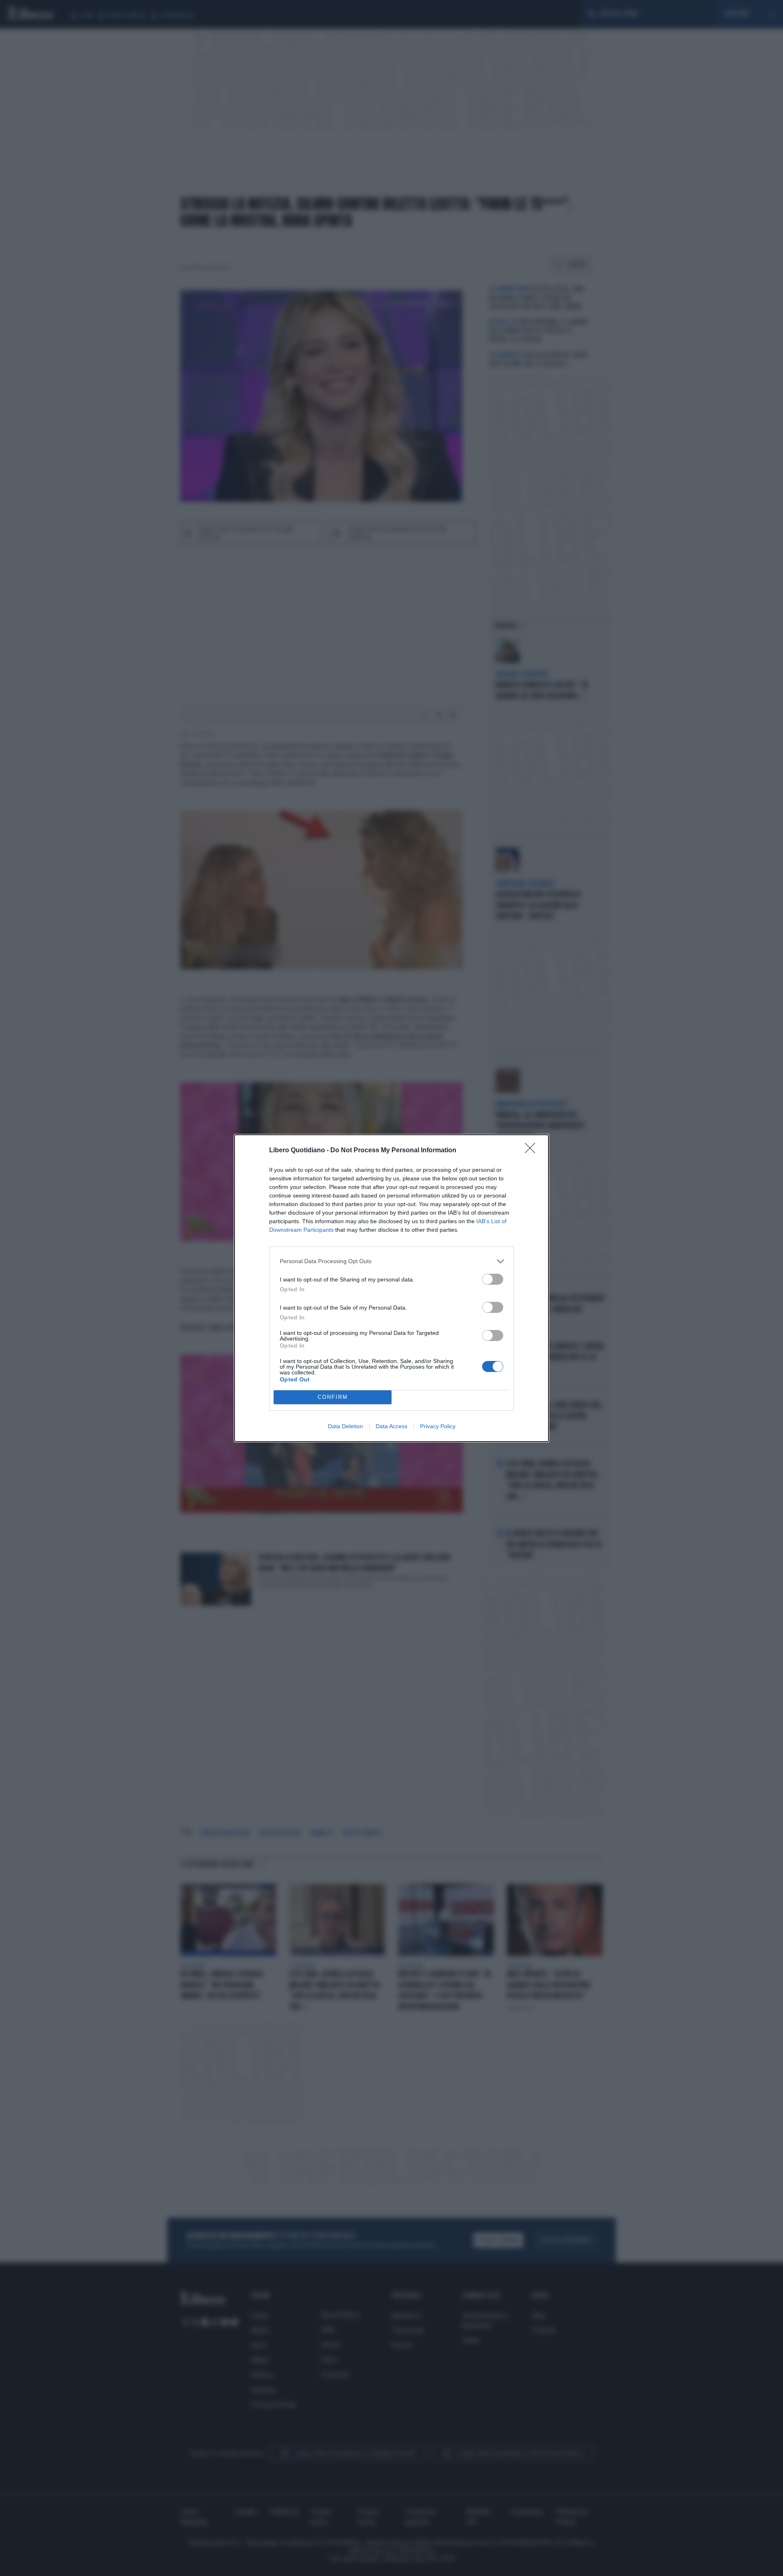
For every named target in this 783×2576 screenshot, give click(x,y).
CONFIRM (333, 1397)
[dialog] (391, 1288)
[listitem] (391, 1261)
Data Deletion (345, 1426)
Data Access (391, 1426)
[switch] (493, 1279)
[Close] (533, 1151)
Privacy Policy (438, 1426)
